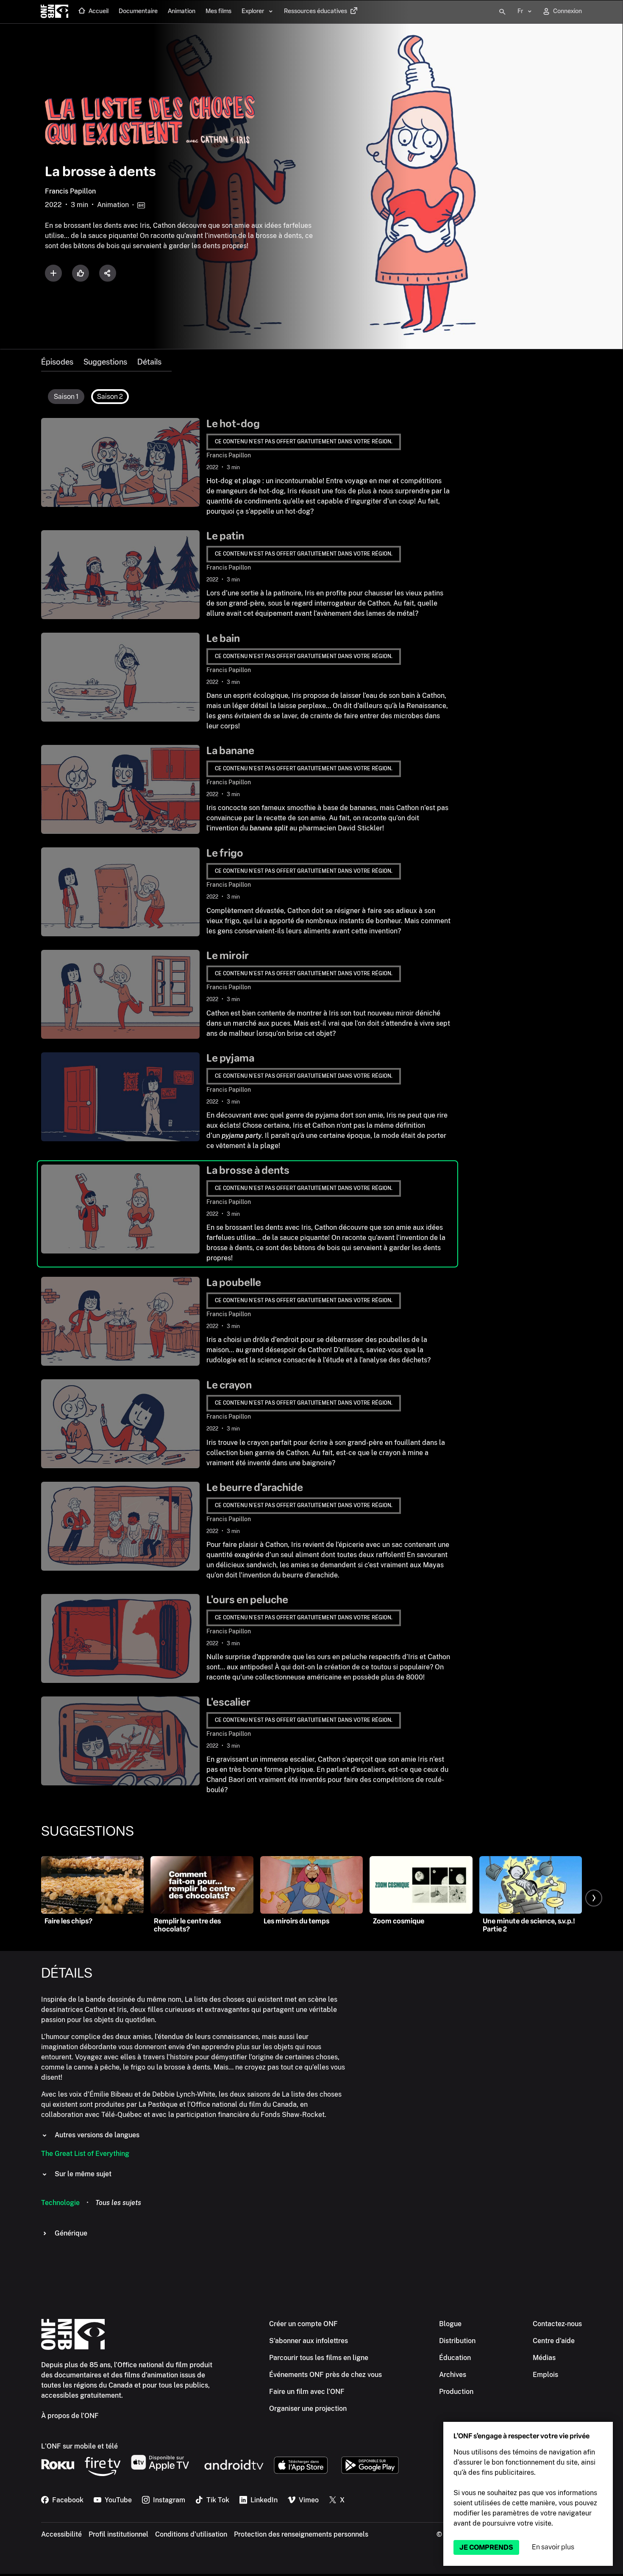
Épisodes (57, 362)
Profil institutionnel (118, 2534)
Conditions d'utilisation (191, 2534)
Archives (453, 2375)
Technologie (60, 2203)
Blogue (450, 2324)
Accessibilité (61, 2534)
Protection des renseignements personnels (301, 2534)
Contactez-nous (557, 2324)
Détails (149, 362)
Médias (544, 2358)
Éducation (455, 2358)
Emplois (545, 2375)
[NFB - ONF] (54, 12)
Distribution (457, 2341)
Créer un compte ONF (303, 2324)
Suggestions (105, 362)
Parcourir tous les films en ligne (319, 2358)
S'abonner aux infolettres (309, 2341)
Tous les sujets (118, 2203)
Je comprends (486, 2547)
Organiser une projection (308, 2409)
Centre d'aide (554, 2341)
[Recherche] (502, 12)
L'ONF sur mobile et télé (79, 2446)
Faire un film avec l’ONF (307, 2392)
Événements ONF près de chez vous (325, 2375)
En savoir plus (553, 2547)
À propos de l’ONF (70, 2416)
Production (456, 2392)
